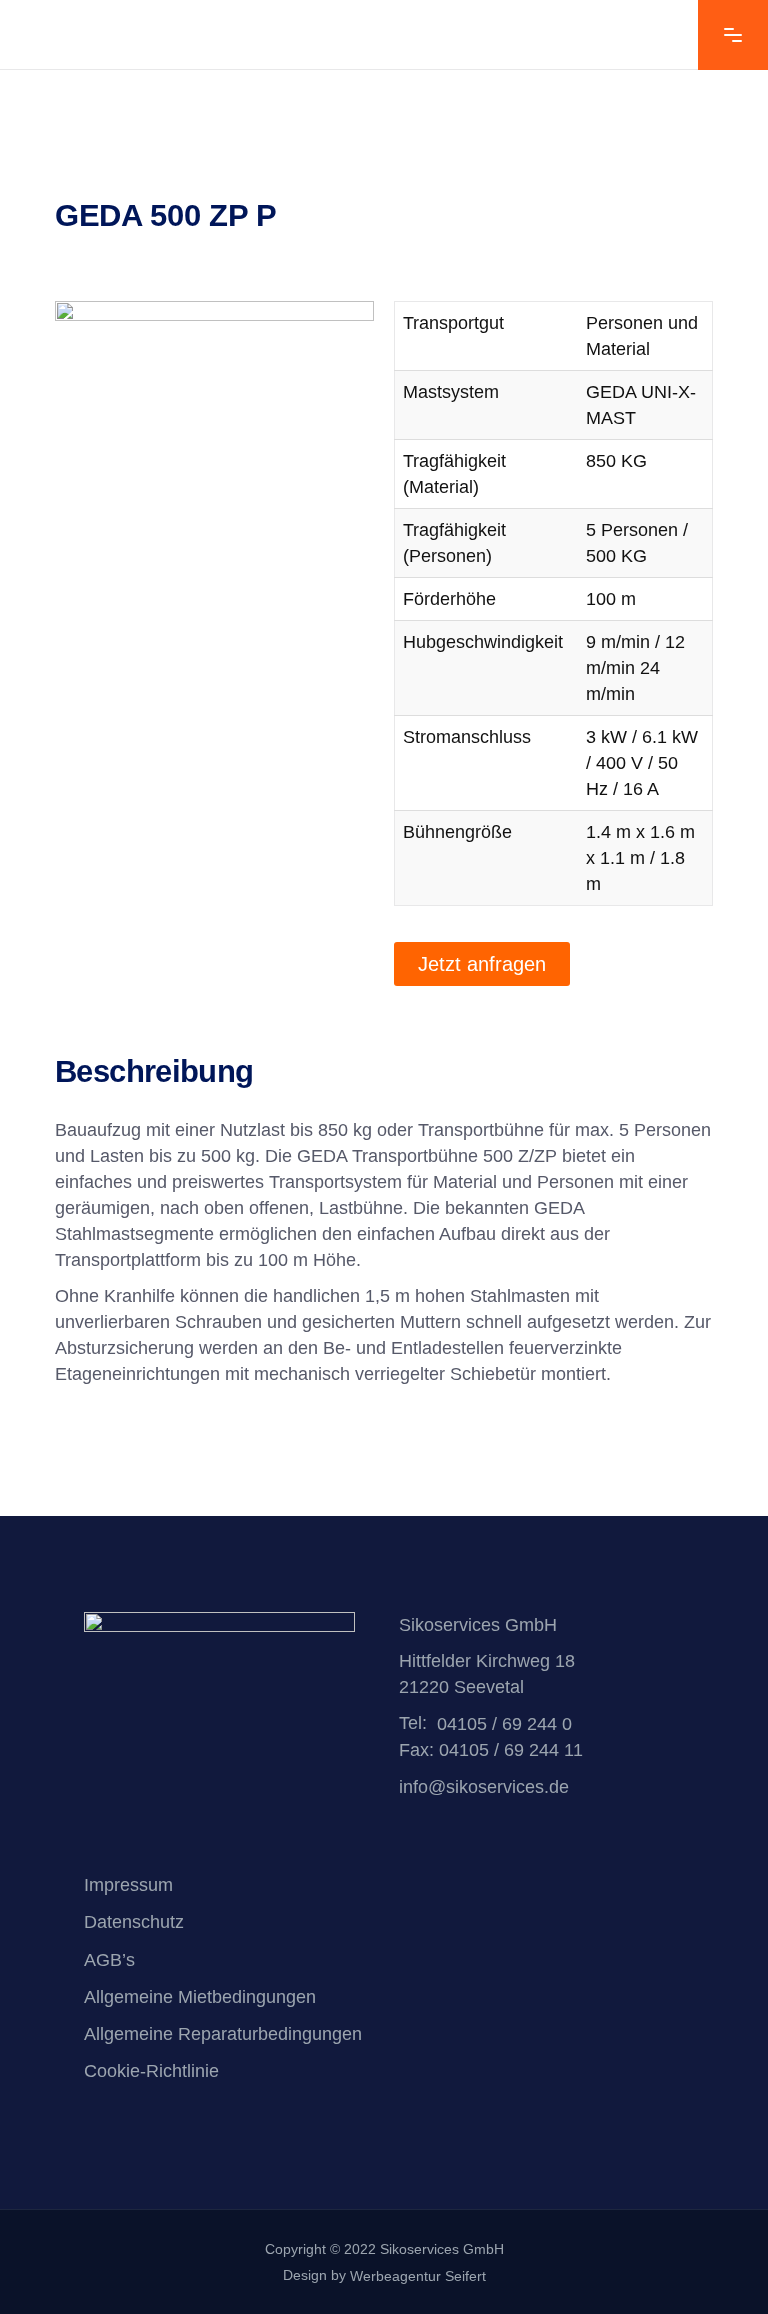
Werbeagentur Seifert (418, 2276)
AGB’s (109, 1960)
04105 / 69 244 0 (504, 1724)
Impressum (128, 1885)
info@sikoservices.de (484, 1788)
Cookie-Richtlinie (151, 2072)
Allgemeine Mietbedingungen (200, 1997)
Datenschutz (134, 1923)
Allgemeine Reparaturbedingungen (223, 2034)
